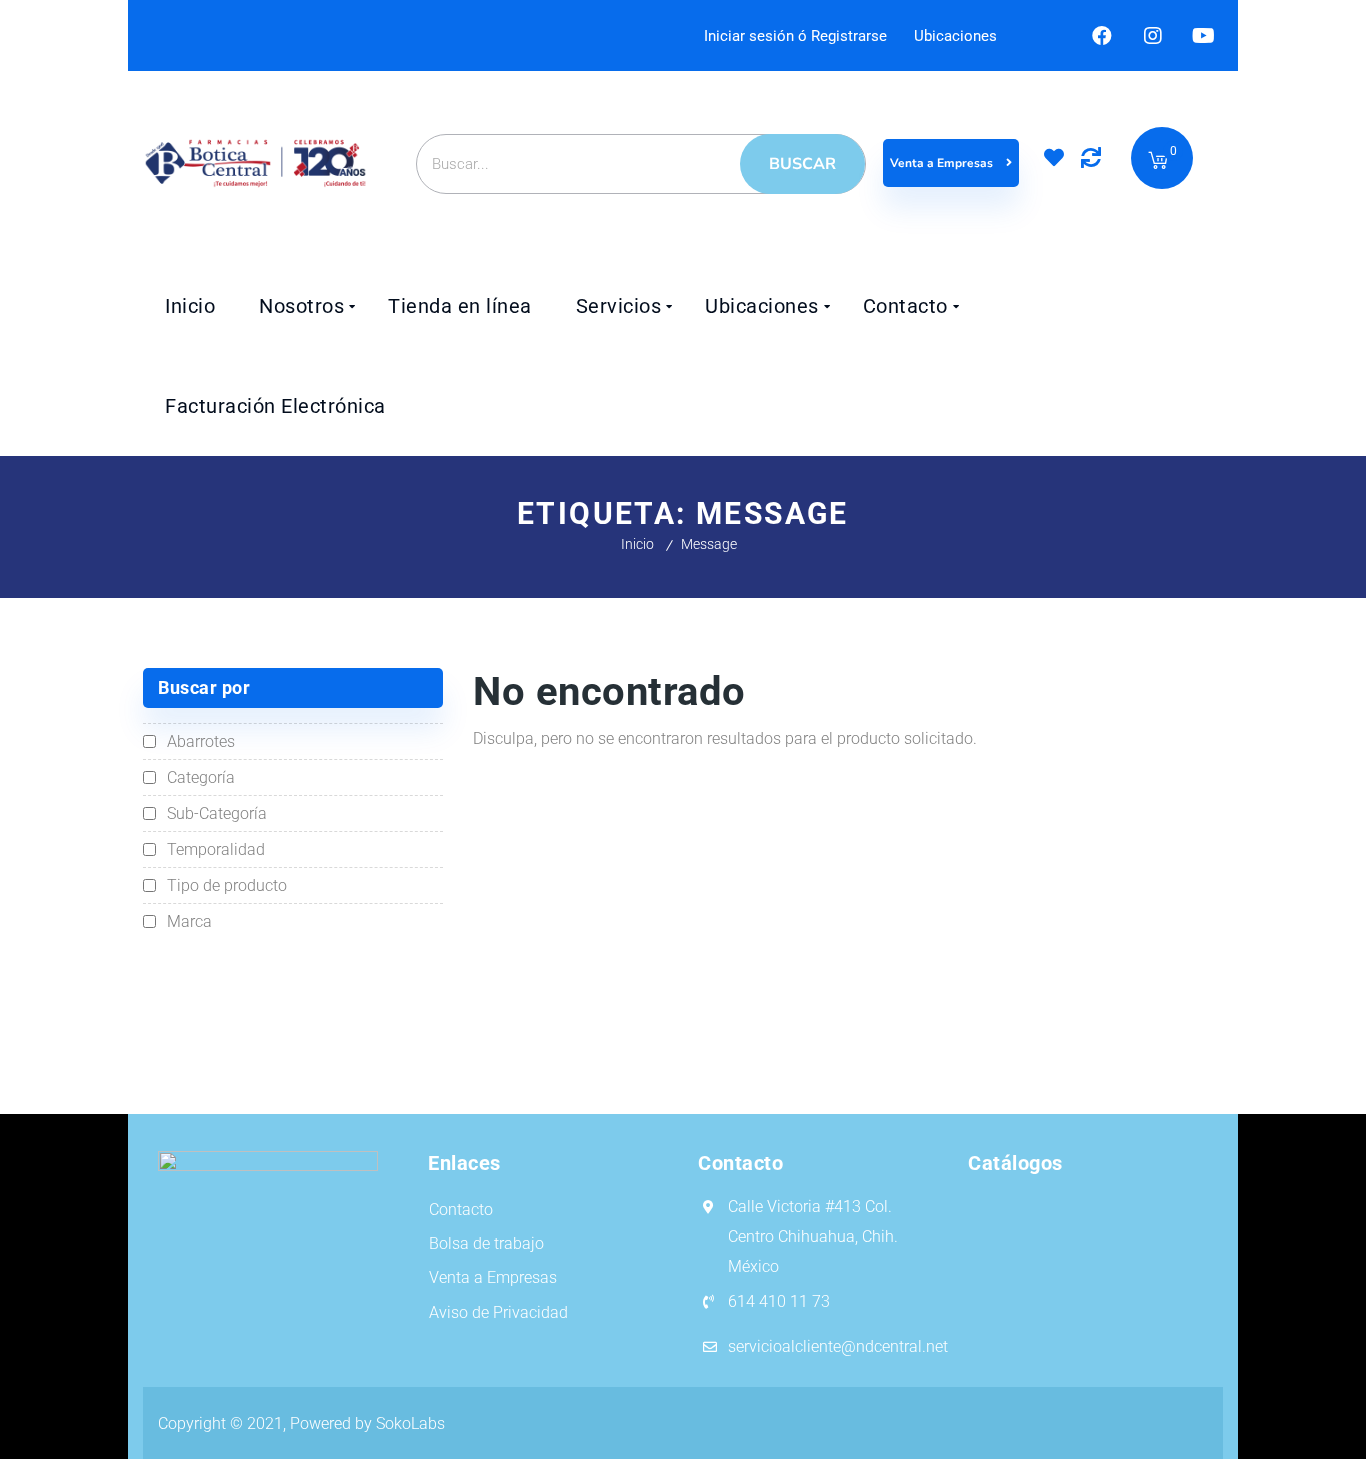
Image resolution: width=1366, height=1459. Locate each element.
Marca (189, 921)
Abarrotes (201, 741)
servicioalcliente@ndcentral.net (838, 1346)
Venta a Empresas (943, 163)
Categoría (201, 777)
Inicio (637, 544)
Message (709, 544)
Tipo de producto (227, 885)
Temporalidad (216, 849)
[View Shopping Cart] (1158, 162)
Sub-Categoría (217, 813)
